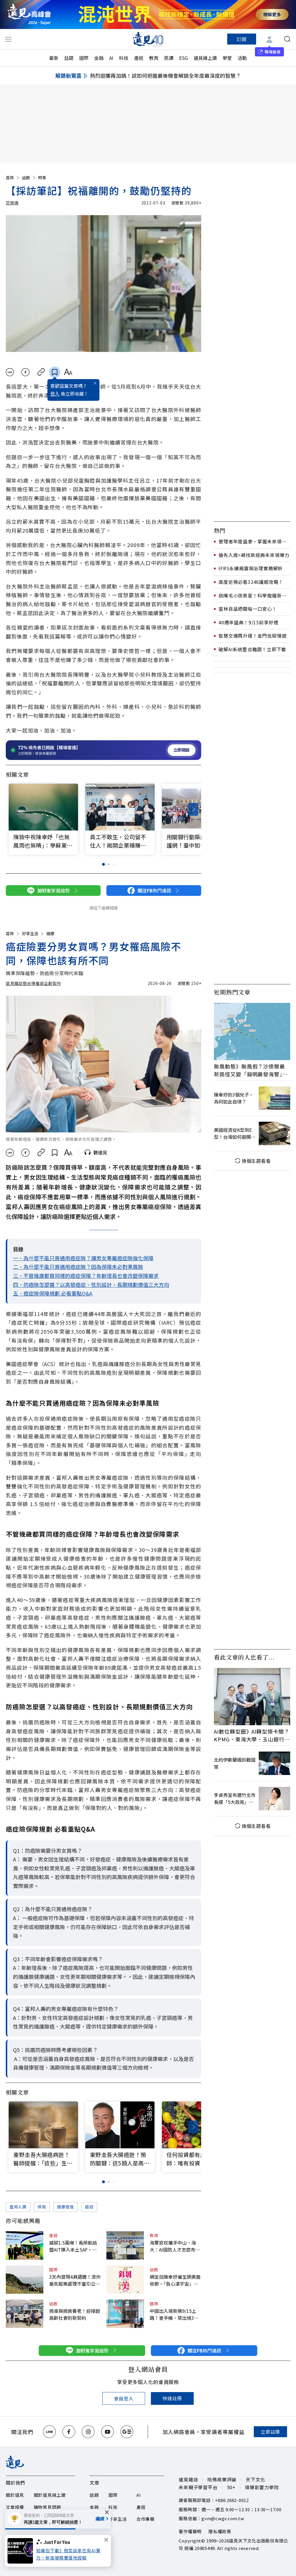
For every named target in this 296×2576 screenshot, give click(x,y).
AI (111, 58)
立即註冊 (270, 2432)
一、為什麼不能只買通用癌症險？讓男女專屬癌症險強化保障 (83, 1258)
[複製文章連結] (41, 372)
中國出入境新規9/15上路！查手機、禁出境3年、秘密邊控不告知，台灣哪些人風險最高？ (175, 2314)
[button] (193, 809)
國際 (84, 58)
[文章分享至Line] (10, 372)
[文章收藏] (55, 372)
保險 (42, 2207)
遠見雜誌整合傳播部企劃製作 (33, 983)
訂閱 (242, 39)
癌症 (89, 2207)
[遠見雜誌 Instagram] (88, 2432)
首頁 (10, 178)
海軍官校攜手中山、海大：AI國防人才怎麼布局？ (173, 2246)
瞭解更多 (272, 14)
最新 (54, 58)
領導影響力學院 (262, 2487)
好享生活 (30, 933)
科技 (124, 58)
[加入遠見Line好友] (49, 2432)
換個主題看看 (256, 1161)
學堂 (227, 58)
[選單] (8, 39)
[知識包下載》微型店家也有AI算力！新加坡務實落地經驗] (22, 2551)
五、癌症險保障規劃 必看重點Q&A (53, 1293)
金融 (99, 58)
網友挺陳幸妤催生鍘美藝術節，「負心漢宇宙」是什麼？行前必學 (175, 2280)
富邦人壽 (18, 2207)
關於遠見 (15, 2495)
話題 (69, 58)
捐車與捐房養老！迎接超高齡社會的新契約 (75, 2314)
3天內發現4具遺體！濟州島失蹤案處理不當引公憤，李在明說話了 (75, 2280)
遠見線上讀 (205, 58)
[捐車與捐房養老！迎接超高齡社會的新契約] (25, 2314)
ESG (184, 58)
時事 (42, 178)
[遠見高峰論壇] (29, 14)
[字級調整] (68, 372)
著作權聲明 (190, 2531)
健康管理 (65, 2207)
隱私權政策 (220, 2531)
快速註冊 (172, 2398)
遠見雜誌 (188, 2479)
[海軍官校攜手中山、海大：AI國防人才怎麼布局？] (125, 2245)
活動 (242, 58)
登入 (55, 394)
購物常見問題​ (48, 2507)
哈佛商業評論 (222, 2479)
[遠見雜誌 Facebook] (69, 2432)
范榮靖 (12, 203)
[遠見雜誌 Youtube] (108, 2432)
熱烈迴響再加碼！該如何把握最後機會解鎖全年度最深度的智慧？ (165, 75)
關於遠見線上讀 (50, 2495)
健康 (50, 933)
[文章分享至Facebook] (26, 372)
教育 (154, 58)
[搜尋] (287, 39)
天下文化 (255, 2479)
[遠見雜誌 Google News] (127, 2432)
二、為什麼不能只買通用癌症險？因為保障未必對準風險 (78, 1267)
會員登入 (124, 2398)
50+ (231, 2487)
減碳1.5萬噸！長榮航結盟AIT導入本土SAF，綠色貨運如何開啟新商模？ (75, 2246)
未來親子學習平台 (198, 2487)
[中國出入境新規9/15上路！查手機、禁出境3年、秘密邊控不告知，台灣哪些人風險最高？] (125, 2314)
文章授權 (15, 2507)
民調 (169, 58)
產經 (139, 58)
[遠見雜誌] (148, 39)
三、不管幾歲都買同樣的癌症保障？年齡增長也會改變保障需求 (86, 1276)
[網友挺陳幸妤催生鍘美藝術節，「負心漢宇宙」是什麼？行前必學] (125, 2280)
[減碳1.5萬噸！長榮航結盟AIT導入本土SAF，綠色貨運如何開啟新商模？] (25, 2245)
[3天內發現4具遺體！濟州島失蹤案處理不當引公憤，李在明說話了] (25, 2280)
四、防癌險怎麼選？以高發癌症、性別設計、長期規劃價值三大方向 (91, 1285)
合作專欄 (146, 2519)
